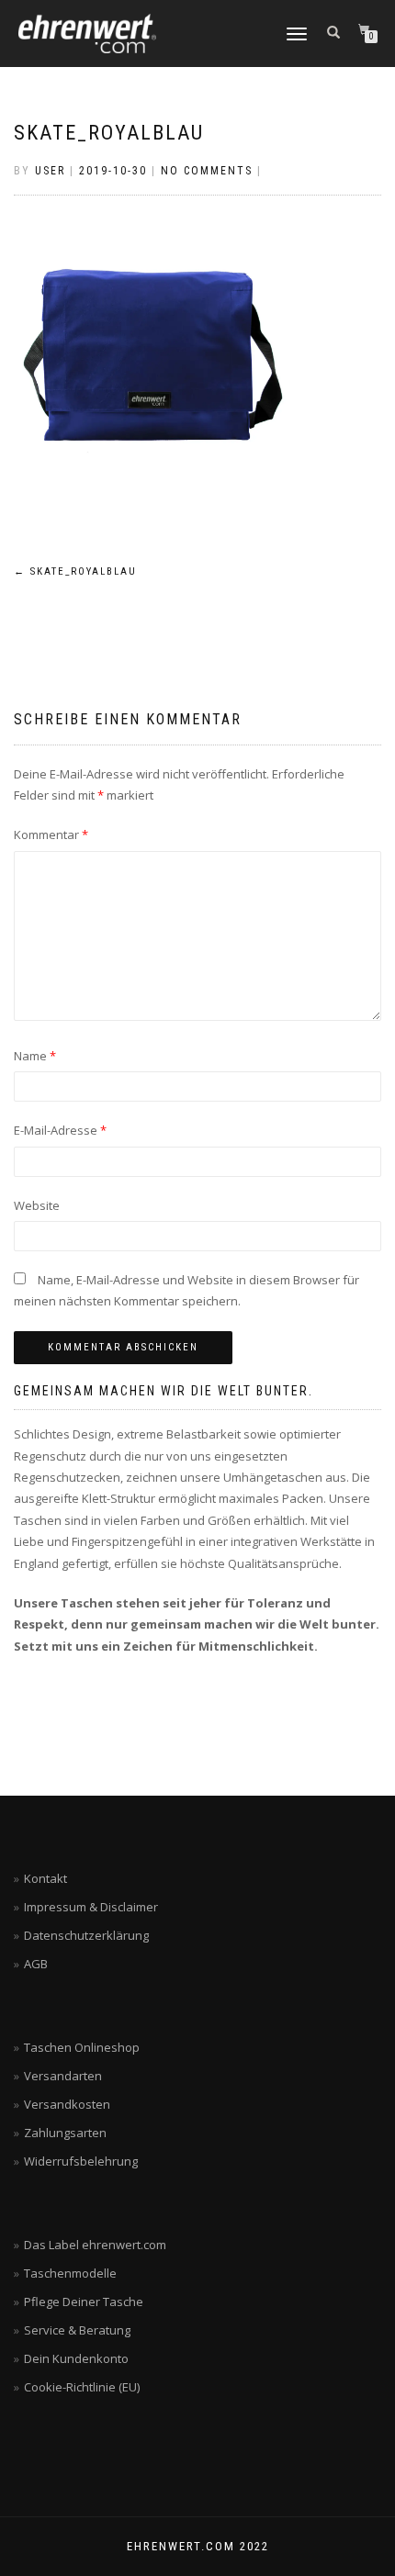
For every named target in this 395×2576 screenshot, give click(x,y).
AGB (36, 1964)
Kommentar (51, 834)
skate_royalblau (109, 133)
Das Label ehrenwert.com (95, 2245)
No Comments (207, 171)
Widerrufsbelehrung (81, 2161)
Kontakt (45, 1878)
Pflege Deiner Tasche (84, 2302)
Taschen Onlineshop (82, 2047)
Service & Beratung (77, 2330)
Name (35, 1056)
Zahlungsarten (65, 2133)
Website (37, 1205)
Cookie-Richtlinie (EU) (82, 2387)
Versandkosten (67, 2104)
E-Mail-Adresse (60, 1130)
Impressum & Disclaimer (91, 1907)
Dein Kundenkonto (76, 2358)
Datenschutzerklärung (86, 1935)
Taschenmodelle (70, 2273)
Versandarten (63, 2076)
